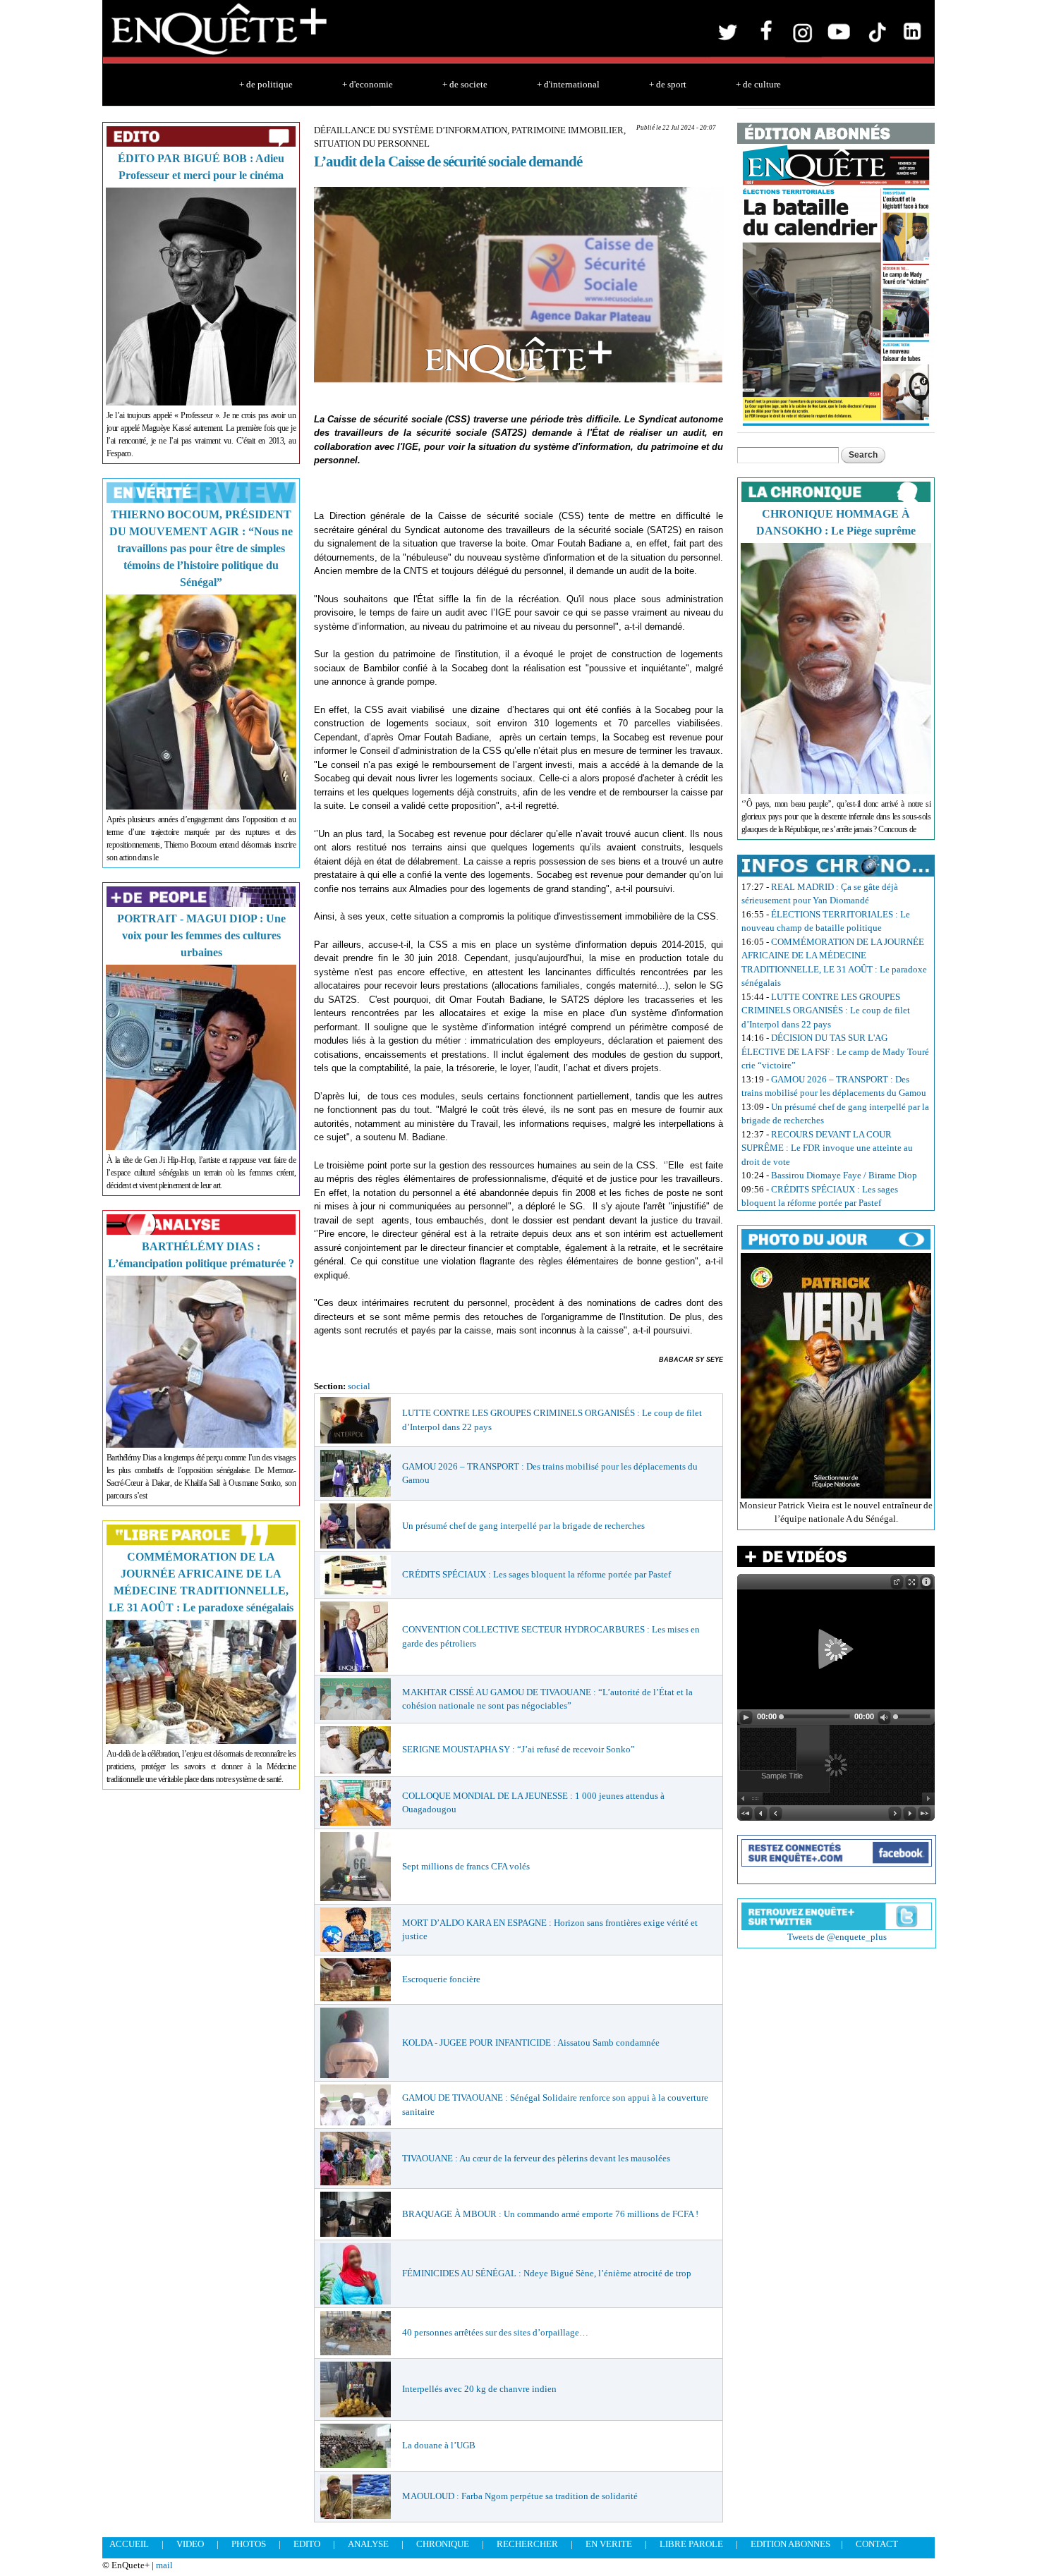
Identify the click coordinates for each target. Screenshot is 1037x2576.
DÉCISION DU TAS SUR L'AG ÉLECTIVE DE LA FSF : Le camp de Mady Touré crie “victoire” (835, 1051)
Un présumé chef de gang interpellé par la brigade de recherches (523, 1526)
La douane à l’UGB (439, 2445)
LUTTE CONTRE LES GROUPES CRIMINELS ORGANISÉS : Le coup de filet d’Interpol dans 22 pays (826, 1011)
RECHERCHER (527, 2544)
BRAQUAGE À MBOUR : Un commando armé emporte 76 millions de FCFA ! (550, 2214)
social (359, 1386)
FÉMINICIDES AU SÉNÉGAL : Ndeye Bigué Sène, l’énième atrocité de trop (547, 2273)
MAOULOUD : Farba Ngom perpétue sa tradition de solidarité (520, 2496)
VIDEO (190, 2544)
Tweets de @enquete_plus (837, 1937)
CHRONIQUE (443, 2544)
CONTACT (877, 2544)
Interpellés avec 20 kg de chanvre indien (479, 2389)
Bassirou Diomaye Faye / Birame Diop (844, 1175)
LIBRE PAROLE (691, 2544)
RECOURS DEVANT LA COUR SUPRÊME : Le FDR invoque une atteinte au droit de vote (827, 1148)
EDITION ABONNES (790, 2544)
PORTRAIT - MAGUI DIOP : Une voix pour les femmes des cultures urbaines (201, 935)
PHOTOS (249, 2544)
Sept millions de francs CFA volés (466, 1866)
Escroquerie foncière (441, 1979)
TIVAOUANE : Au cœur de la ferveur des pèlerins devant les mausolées (536, 2158)
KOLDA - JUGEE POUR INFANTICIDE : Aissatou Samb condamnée (531, 2043)
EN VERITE (609, 2544)
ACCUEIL (129, 2544)
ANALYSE (368, 2544)
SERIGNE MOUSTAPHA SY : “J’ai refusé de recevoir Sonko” (518, 1749)
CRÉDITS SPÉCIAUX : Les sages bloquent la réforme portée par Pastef (536, 1574)
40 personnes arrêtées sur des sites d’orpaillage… (495, 2332)
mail (164, 2565)
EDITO (307, 2544)
